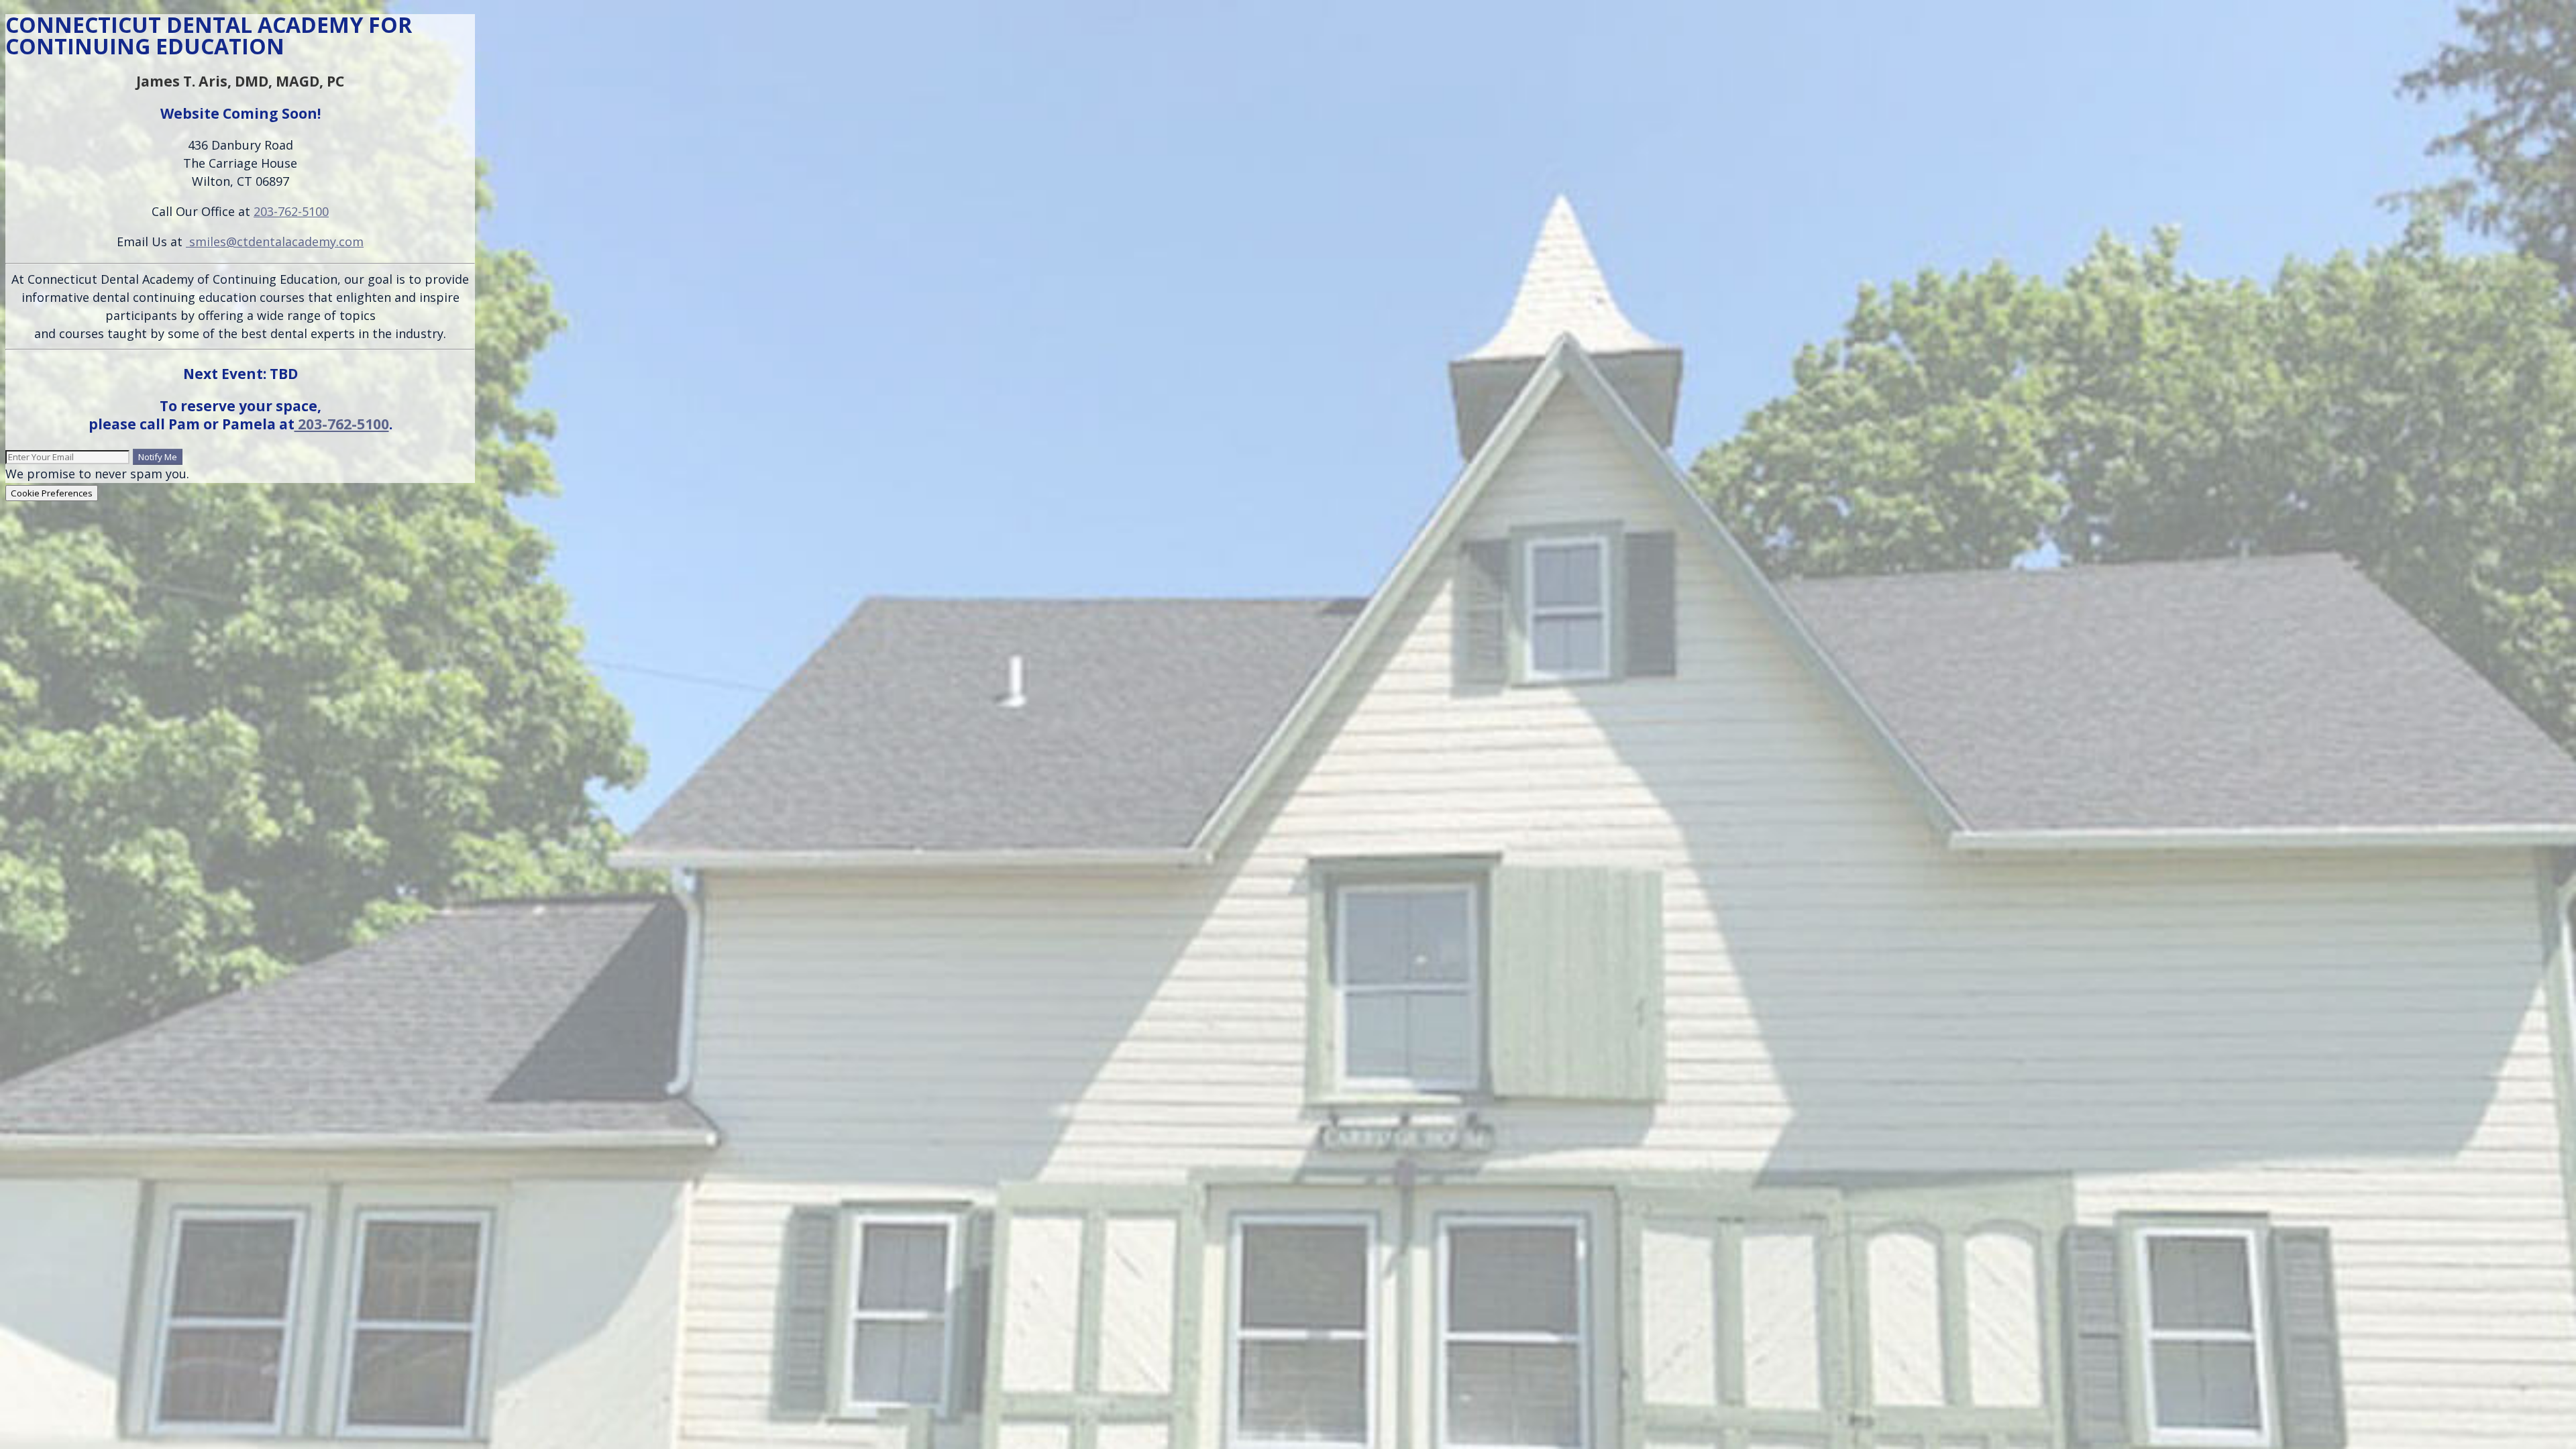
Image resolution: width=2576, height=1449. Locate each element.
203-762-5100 (291, 211)
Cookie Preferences (52, 493)
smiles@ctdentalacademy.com (275, 241)
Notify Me (158, 457)
